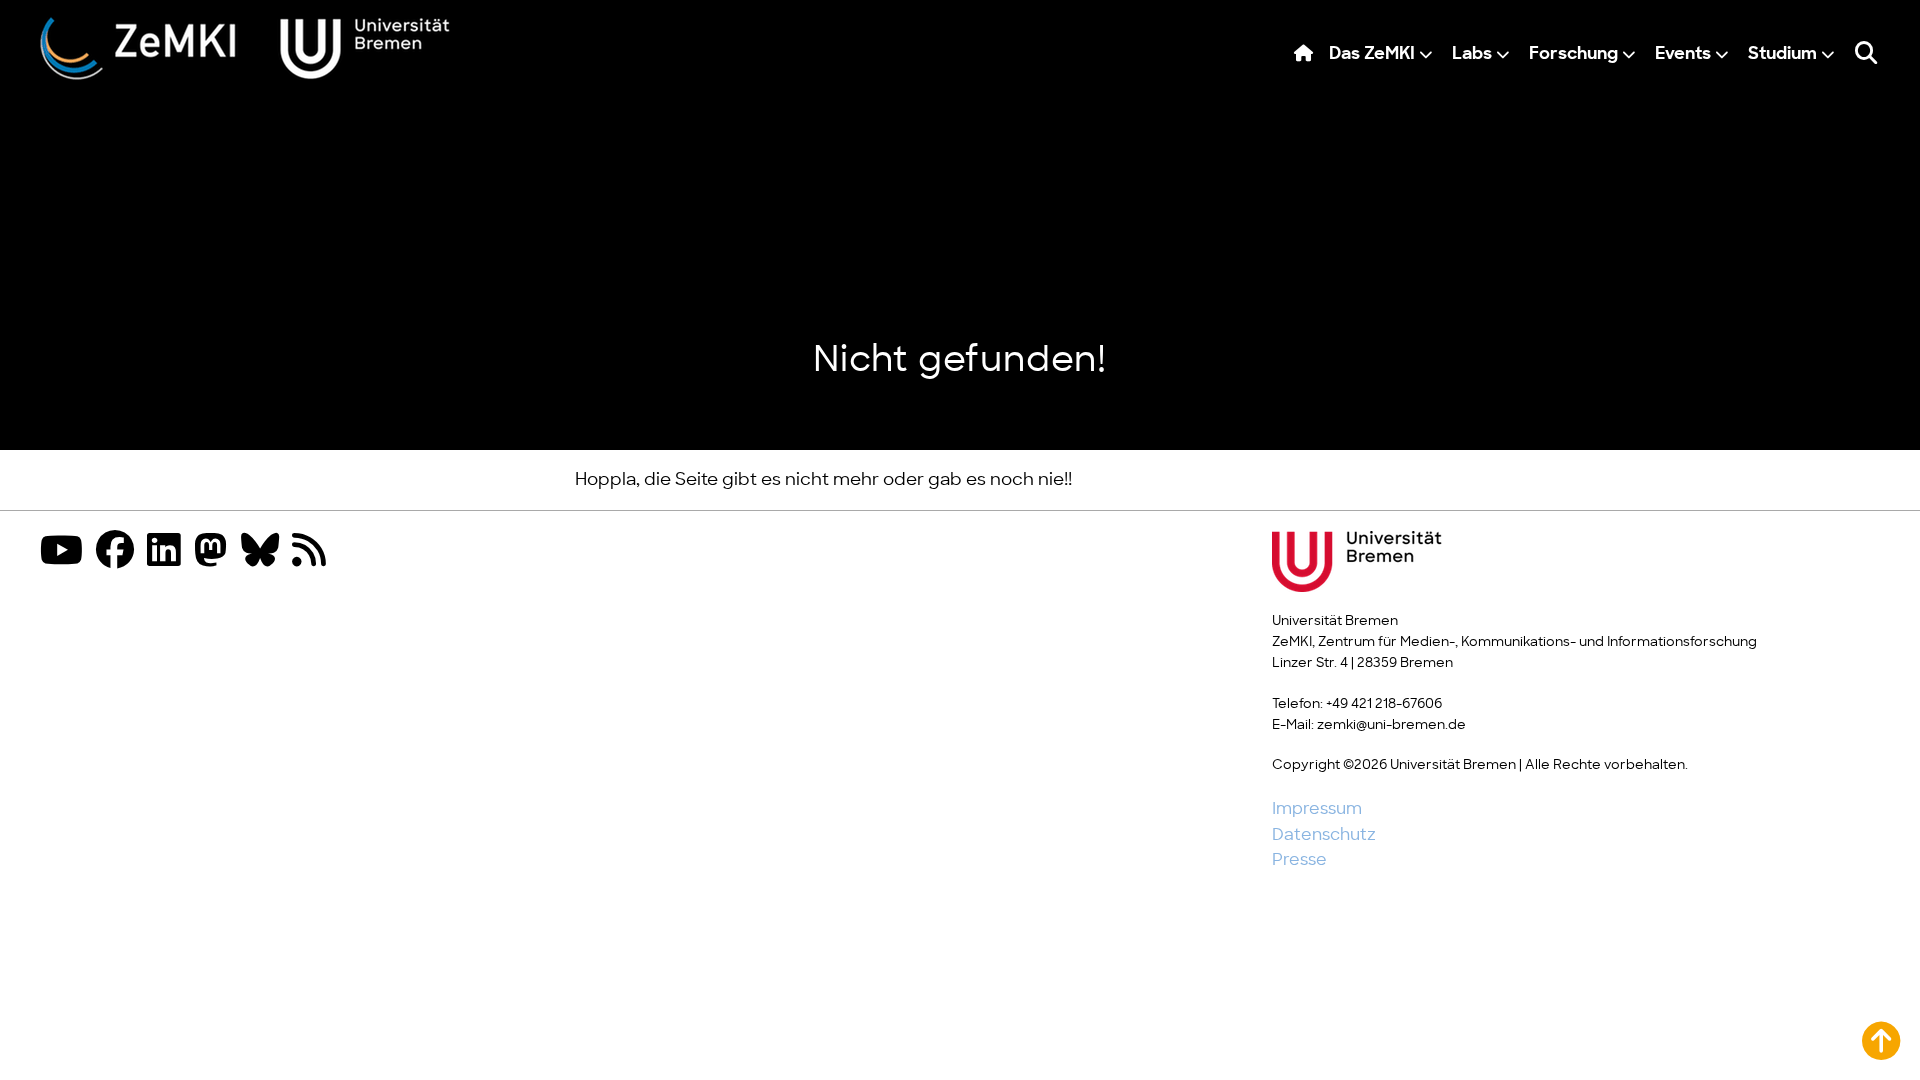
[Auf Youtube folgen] (66, 552)
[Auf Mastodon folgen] (216, 552)
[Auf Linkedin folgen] (169, 552)
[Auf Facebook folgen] (120, 552)
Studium (1782, 54)
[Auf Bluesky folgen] (265, 552)
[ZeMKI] (245, 47)
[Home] (1303, 54)
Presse (1299, 860)
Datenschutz (1324, 835)
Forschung (1573, 54)
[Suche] (1866, 54)
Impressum (1317, 809)
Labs (1472, 54)
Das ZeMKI (1372, 54)
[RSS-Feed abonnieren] (314, 552)
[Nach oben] (1881, 1041)
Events (1683, 54)
